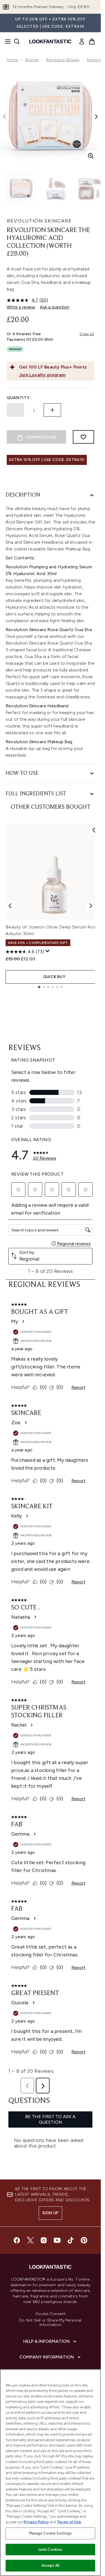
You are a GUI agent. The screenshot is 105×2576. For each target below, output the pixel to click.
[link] (82, 41)
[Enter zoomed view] (91, 156)
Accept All (50, 2565)
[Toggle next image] (96, 117)
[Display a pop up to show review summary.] (48, 951)
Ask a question (55, 307)
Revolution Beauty (63, 60)
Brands (32, 60)
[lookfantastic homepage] (50, 41)
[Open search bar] (17, 41)
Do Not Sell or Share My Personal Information (50, 2323)
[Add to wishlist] (83, 437)
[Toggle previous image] (4, 117)
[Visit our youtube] (57, 2240)
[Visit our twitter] (30, 2240)
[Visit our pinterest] (84, 2240)
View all (87, 334)
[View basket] (92, 41)
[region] (50, 2473)
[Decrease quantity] (15, 410)
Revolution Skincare (39, 221)
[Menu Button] (6, 41)
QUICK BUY (54, 977)
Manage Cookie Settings (51, 2533)
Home (12, 60)
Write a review (21, 307)
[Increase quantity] (52, 410)
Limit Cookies (51, 2550)
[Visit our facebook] (17, 2240)
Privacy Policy (36, 2522)
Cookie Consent (50, 2314)
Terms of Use (69, 2522)
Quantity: (19, 398)
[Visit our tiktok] (71, 2240)
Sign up (50, 2213)
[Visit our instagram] (44, 2240)
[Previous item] (10, 906)
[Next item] (91, 906)
